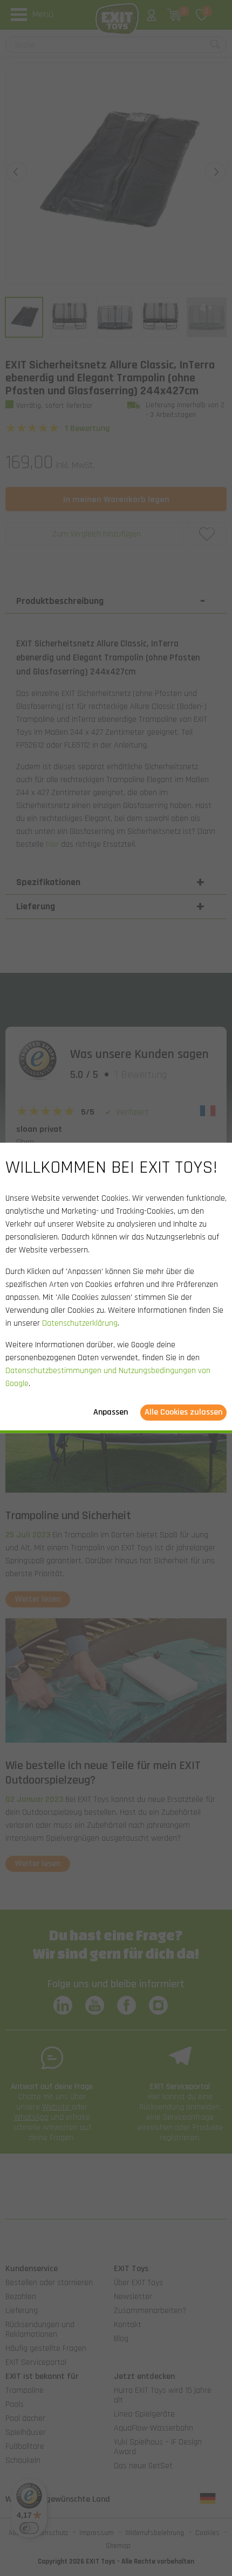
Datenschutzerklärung (80, 1324)
